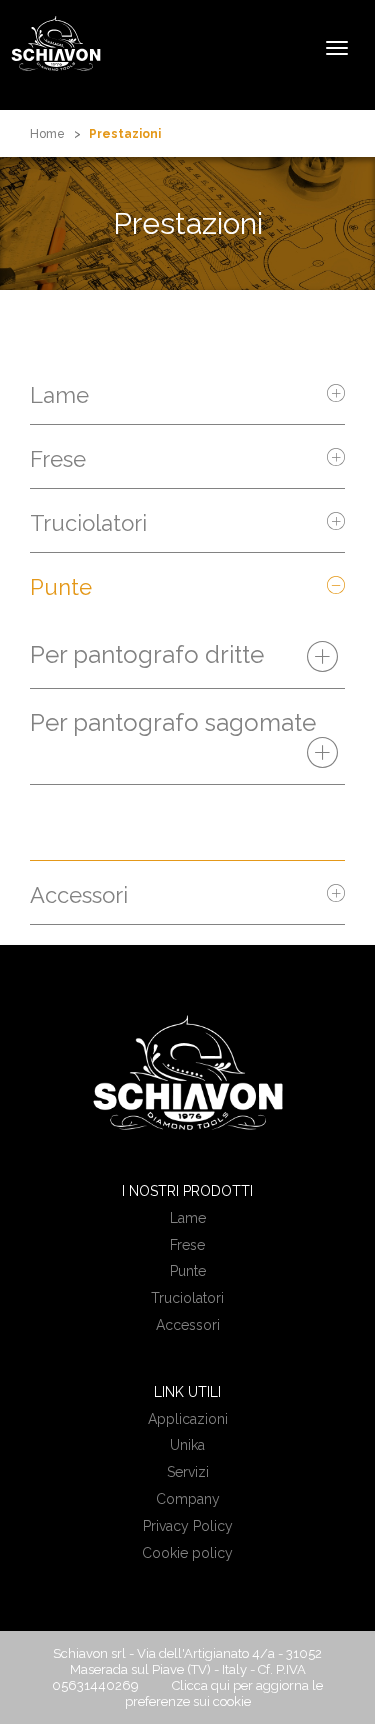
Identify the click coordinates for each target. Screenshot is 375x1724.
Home (47, 134)
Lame (59, 395)
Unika (187, 1445)
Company (188, 1499)
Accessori (79, 895)
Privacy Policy (188, 1526)
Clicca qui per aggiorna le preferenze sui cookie (224, 1693)
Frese (58, 459)
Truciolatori (88, 523)
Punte (61, 587)
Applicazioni (188, 1419)
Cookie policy (187, 1553)
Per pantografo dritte (147, 655)
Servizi (188, 1472)
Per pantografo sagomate (173, 723)
